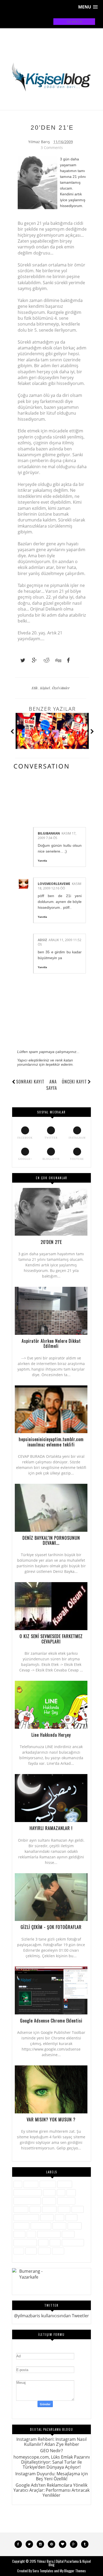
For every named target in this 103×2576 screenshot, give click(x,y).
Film (71, 2193)
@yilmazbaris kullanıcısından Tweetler (51, 2316)
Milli (60, 2217)
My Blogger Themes (73, 2571)
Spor (43, 2242)
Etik (35, 688)
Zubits (58, 2251)
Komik (78, 2209)
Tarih (55, 2242)
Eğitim (49, 2193)
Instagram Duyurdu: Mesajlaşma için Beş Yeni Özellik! (52, 2476)
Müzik (71, 2217)
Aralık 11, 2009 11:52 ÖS (60, 942)
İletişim (49, 2201)
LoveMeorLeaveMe (54, 884)
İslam (35, 2209)
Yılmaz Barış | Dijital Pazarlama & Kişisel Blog (64, 2563)
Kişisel (45, 688)
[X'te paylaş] (20, 660)
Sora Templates (43, 2571)
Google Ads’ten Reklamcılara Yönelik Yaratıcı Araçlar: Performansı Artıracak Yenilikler (51, 2490)
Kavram (49, 2209)
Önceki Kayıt (74, 1082)
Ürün (19, 2251)
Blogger (65, 2184)
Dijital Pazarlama (28, 2193)
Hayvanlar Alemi (27, 2201)
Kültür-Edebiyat (26, 2217)
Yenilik (44, 2251)
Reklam (75, 2226)
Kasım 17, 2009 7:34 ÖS (57, 836)
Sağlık (19, 2234)
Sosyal (68, 2234)
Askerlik (31, 2184)
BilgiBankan (49, 833)
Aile (18, 2184)
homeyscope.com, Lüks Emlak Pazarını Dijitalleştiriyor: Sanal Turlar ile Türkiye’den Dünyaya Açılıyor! (52, 2462)
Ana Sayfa (52, 1085)
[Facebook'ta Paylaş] (67, 660)
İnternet (21, 2209)
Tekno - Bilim (73, 2242)
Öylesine (21, 2226)
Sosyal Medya (25, 2242)
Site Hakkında (49, 2234)
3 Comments (52, 148)
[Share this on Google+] (32, 660)
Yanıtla (42, 861)
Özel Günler (61, 688)
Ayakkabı (48, 2184)
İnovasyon (66, 2201)
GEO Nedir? (51, 2451)
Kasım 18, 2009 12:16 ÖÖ (60, 886)
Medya (47, 2217)
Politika (59, 2226)
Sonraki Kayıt (30, 1082)
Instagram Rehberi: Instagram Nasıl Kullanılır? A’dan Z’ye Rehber (51, 2442)
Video (31, 2251)
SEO (31, 2234)
